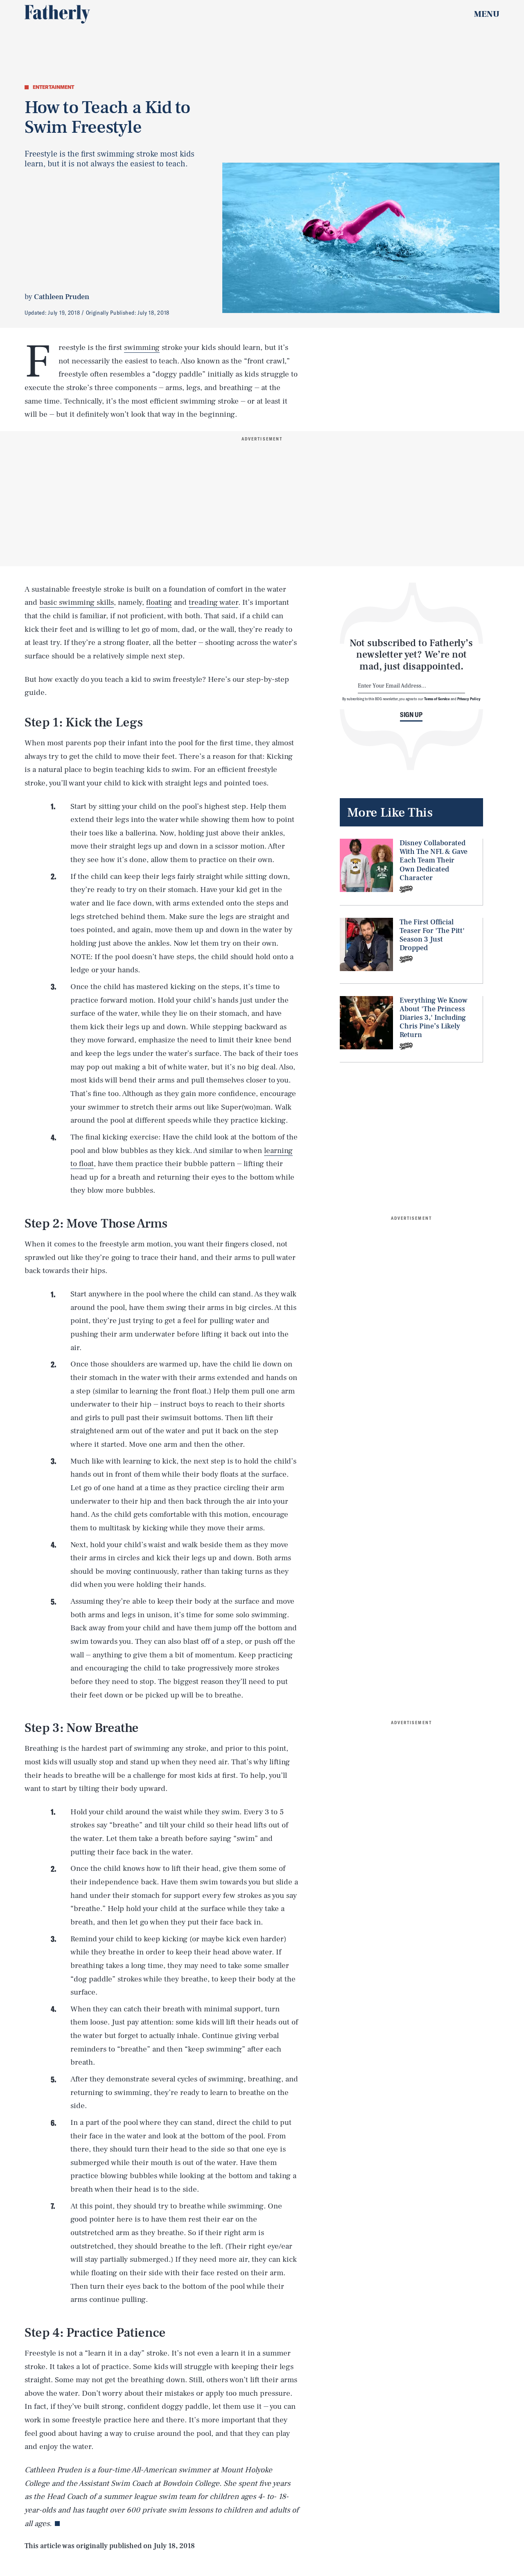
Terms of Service (437, 699)
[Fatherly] (57, 14)
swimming (142, 347)
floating (159, 602)
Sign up (411, 715)
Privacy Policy (469, 699)
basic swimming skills (77, 602)
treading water (213, 602)
